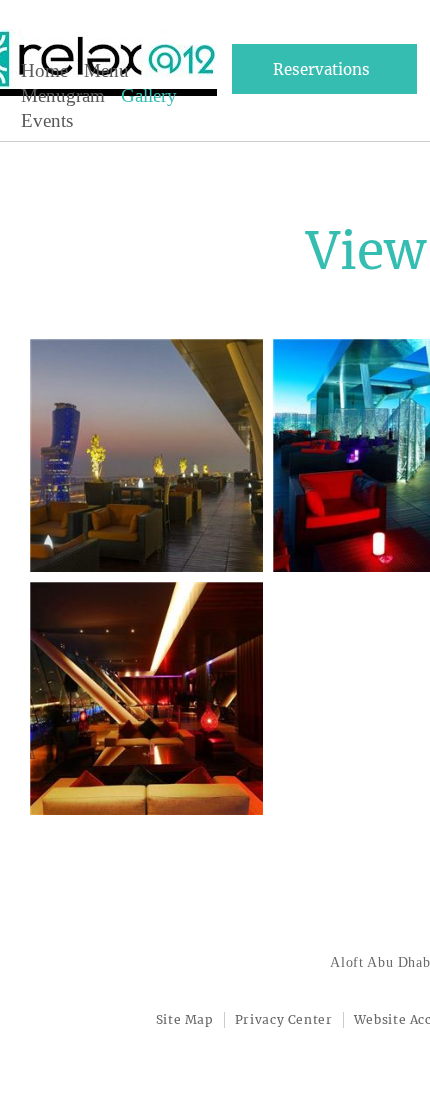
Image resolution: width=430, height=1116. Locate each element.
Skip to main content (81, 62)
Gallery (149, 95)
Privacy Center (284, 1019)
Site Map (185, 1019)
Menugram (63, 95)
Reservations (321, 69)
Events (47, 120)
